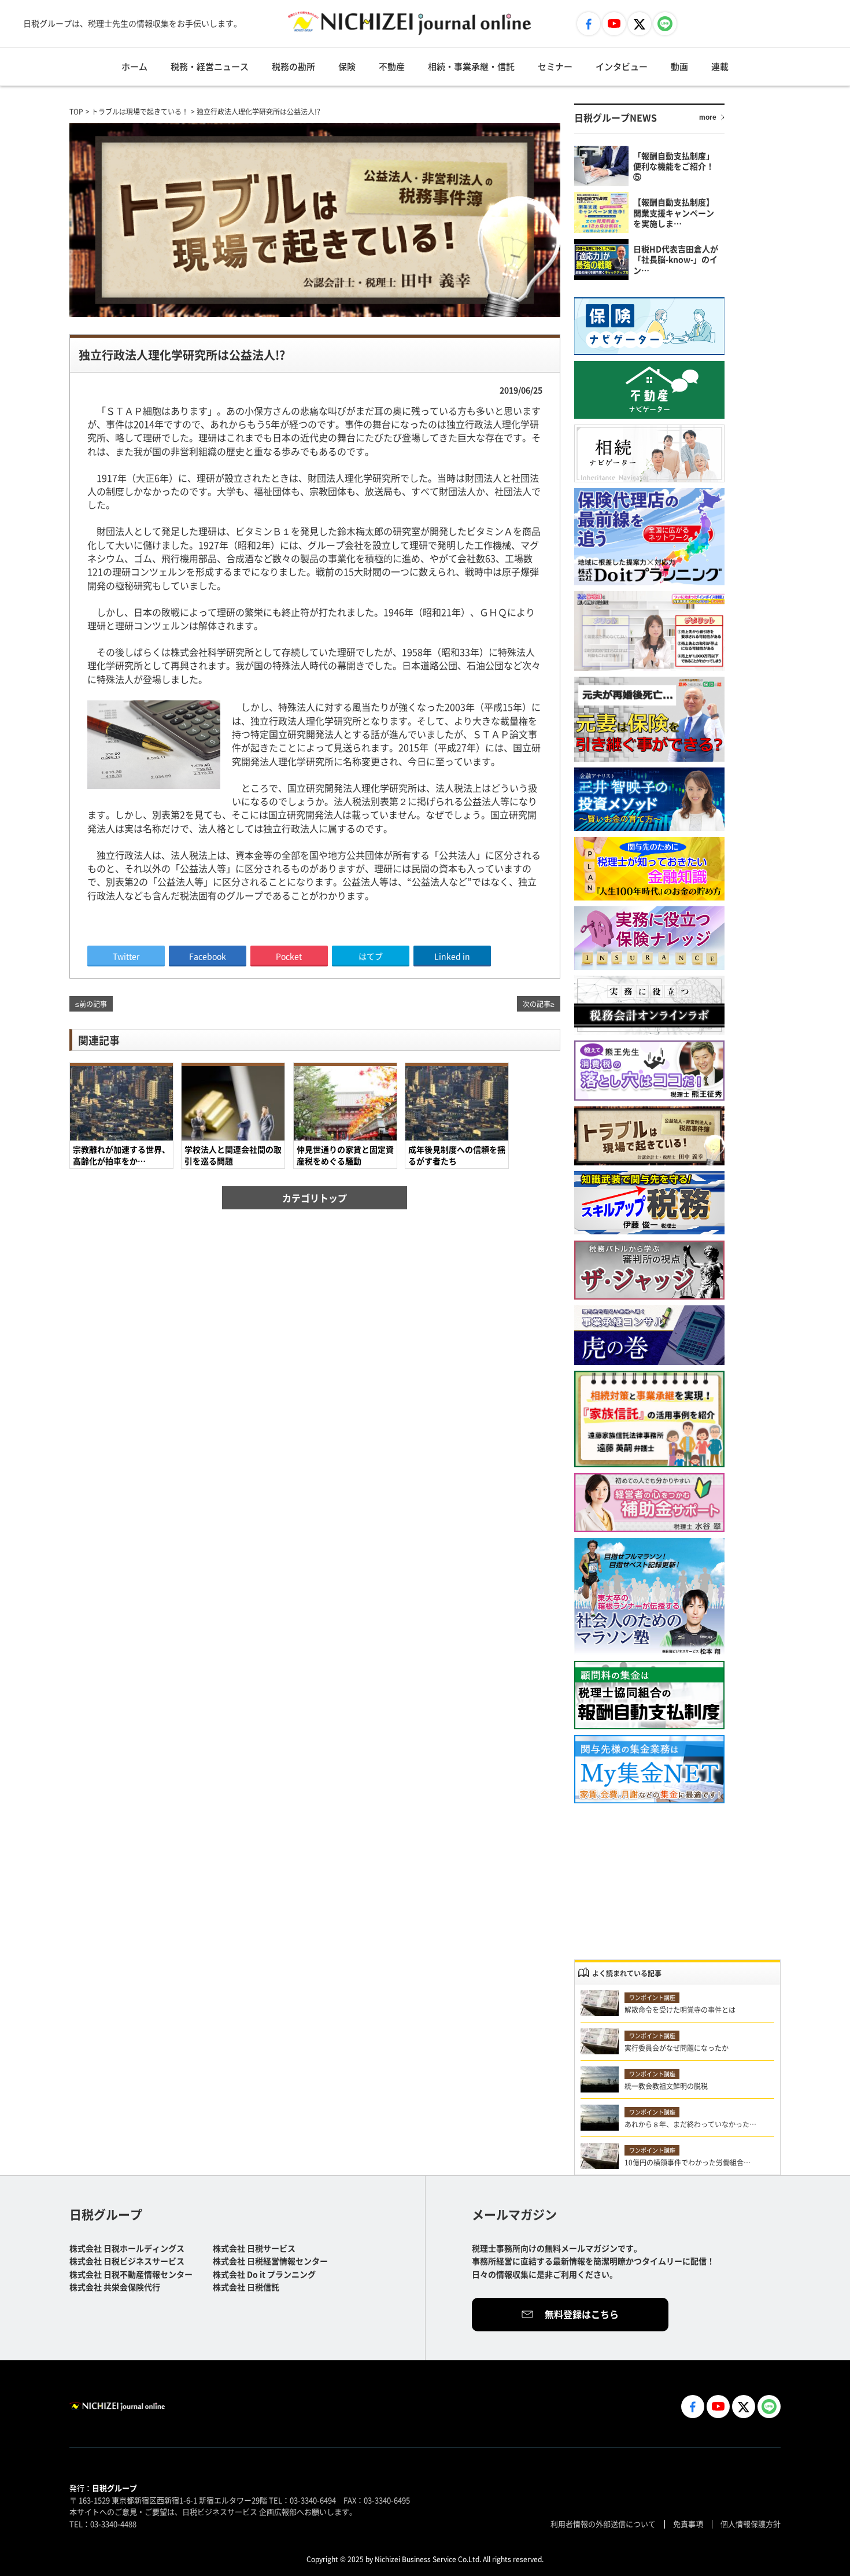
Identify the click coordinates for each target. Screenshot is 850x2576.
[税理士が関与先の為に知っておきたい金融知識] (649, 869)
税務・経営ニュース (210, 66)
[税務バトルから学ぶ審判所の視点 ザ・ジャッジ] (649, 1270)
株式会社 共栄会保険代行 (115, 2287)
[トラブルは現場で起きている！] (649, 1136)
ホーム (134, 66)
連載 (720, 66)
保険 (347, 66)
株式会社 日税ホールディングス (127, 2248)
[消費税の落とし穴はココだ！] (649, 1071)
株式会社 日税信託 (246, 2287)
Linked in (452, 956)
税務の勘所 (293, 66)
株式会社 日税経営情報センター (270, 2261)
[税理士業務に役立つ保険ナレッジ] (649, 938)
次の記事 (537, 1004)
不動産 (392, 66)
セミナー (555, 66)
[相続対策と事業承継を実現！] (649, 1419)
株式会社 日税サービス (254, 2248)
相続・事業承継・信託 (471, 66)
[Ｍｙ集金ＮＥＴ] (649, 1769)
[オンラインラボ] (649, 1005)
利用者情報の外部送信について (603, 2524)
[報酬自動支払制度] (649, 1695)
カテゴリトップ (315, 1198)
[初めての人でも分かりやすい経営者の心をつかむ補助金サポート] (649, 1503)
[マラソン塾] (649, 1597)
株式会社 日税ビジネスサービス (127, 2261)
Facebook (208, 956)
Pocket (289, 956)
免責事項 (688, 2524)
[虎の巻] (649, 1335)
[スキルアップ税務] (649, 1203)
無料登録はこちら (582, 2314)
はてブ (371, 956)
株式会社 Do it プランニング (264, 2274)
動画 (679, 66)
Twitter (126, 956)
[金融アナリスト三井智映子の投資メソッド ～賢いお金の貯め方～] (649, 799)
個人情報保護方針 (751, 2524)
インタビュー (622, 66)
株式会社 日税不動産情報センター (131, 2274)
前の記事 (93, 1004)
